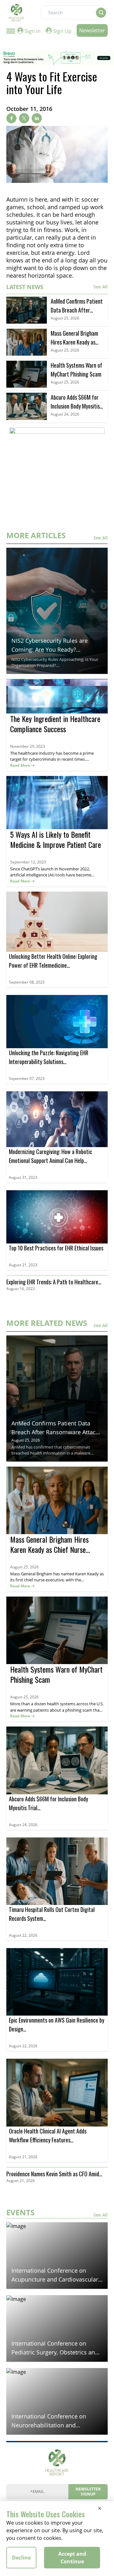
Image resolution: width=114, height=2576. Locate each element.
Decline (21, 2558)
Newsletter (92, 30)
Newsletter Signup (88, 2492)
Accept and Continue (72, 2558)
